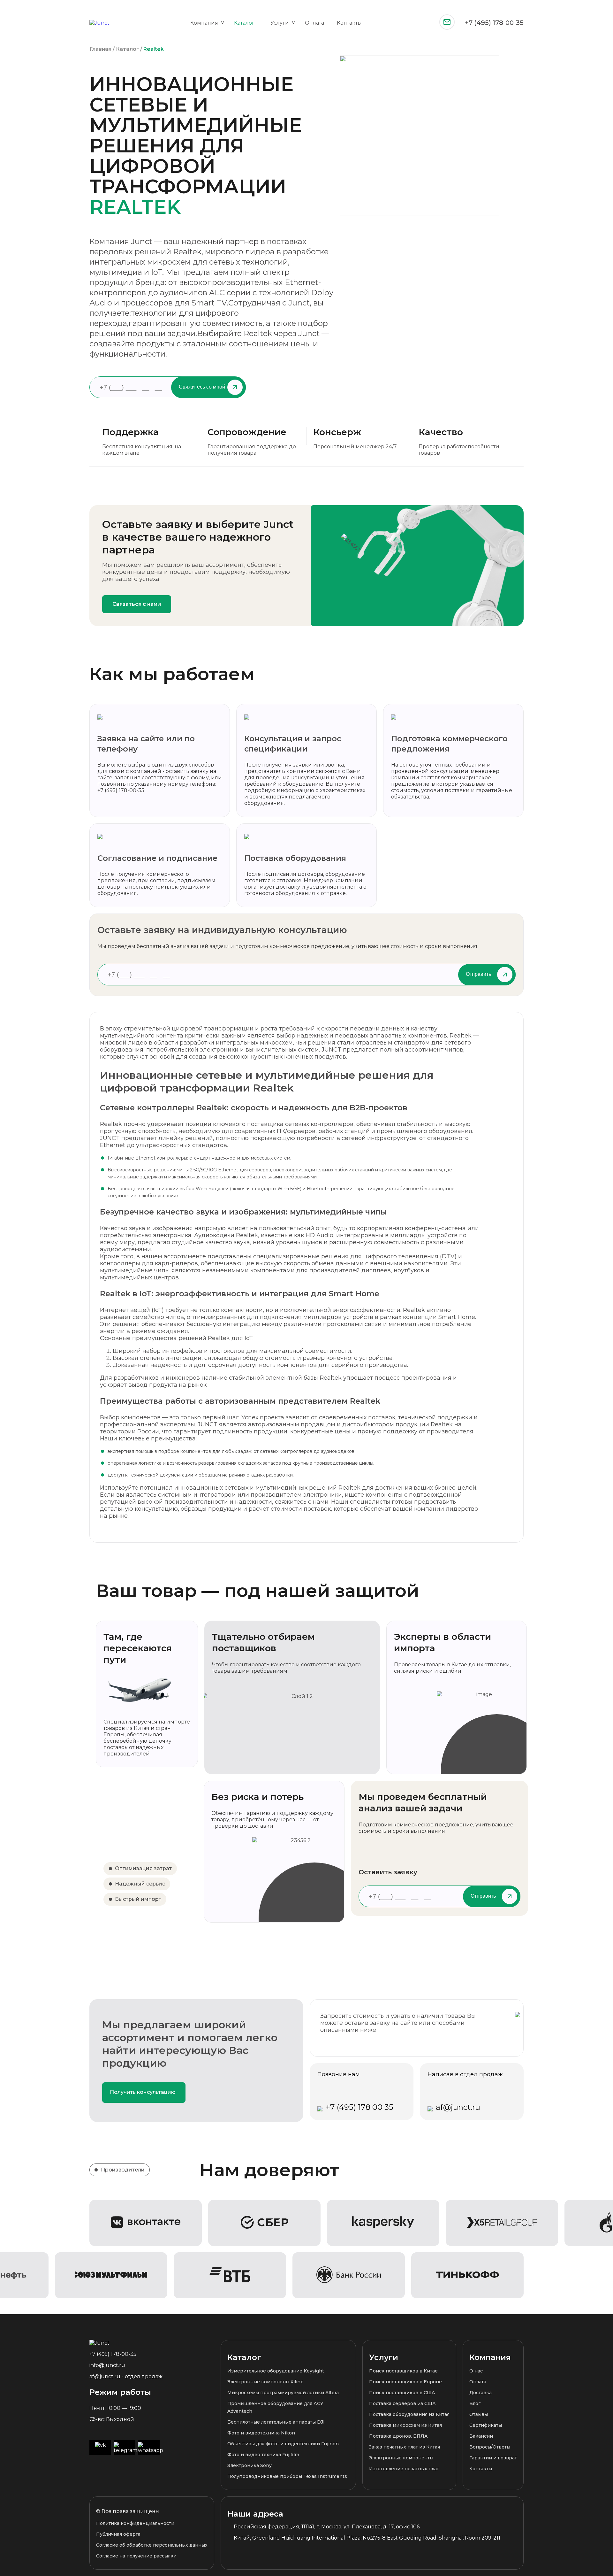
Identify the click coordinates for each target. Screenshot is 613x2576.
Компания (204, 23)
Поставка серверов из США (402, 2403)
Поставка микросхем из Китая (405, 2425)
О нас (476, 2371)
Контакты (349, 23)
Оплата (314, 23)
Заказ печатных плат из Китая (405, 2447)
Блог (475, 2403)
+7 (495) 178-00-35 (494, 23)
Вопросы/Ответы (490, 2447)
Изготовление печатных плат (404, 2469)
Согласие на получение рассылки (136, 2556)
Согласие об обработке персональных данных (152, 2545)
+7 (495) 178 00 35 (359, 2107)
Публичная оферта (118, 2534)
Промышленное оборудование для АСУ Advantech (275, 2407)
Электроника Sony (250, 2465)
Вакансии (481, 2436)
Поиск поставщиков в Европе (405, 2382)
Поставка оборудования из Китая (409, 2414)
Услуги (280, 23)
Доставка (481, 2393)
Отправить (478, 974)
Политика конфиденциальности (135, 2523)
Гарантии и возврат (493, 2458)
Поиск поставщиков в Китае (403, 2371)
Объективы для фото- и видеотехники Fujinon (283, 2444)
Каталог (244, 23)
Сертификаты (486, 2425)
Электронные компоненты (401, 2458)
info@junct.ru (107, 2365)
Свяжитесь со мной (202, 387)
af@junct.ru (458, 2107)
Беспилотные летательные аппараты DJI (276, 2422)
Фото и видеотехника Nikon (261, 2433)
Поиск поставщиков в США (402, 2393)
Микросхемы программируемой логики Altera (283, 2393)
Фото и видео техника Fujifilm (263, 2455)
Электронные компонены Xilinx (265, 2382)
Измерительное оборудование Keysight (276, 2371)
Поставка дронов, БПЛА (398, 2436)
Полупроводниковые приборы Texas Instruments (287, 2476)
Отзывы (479, 2414)
